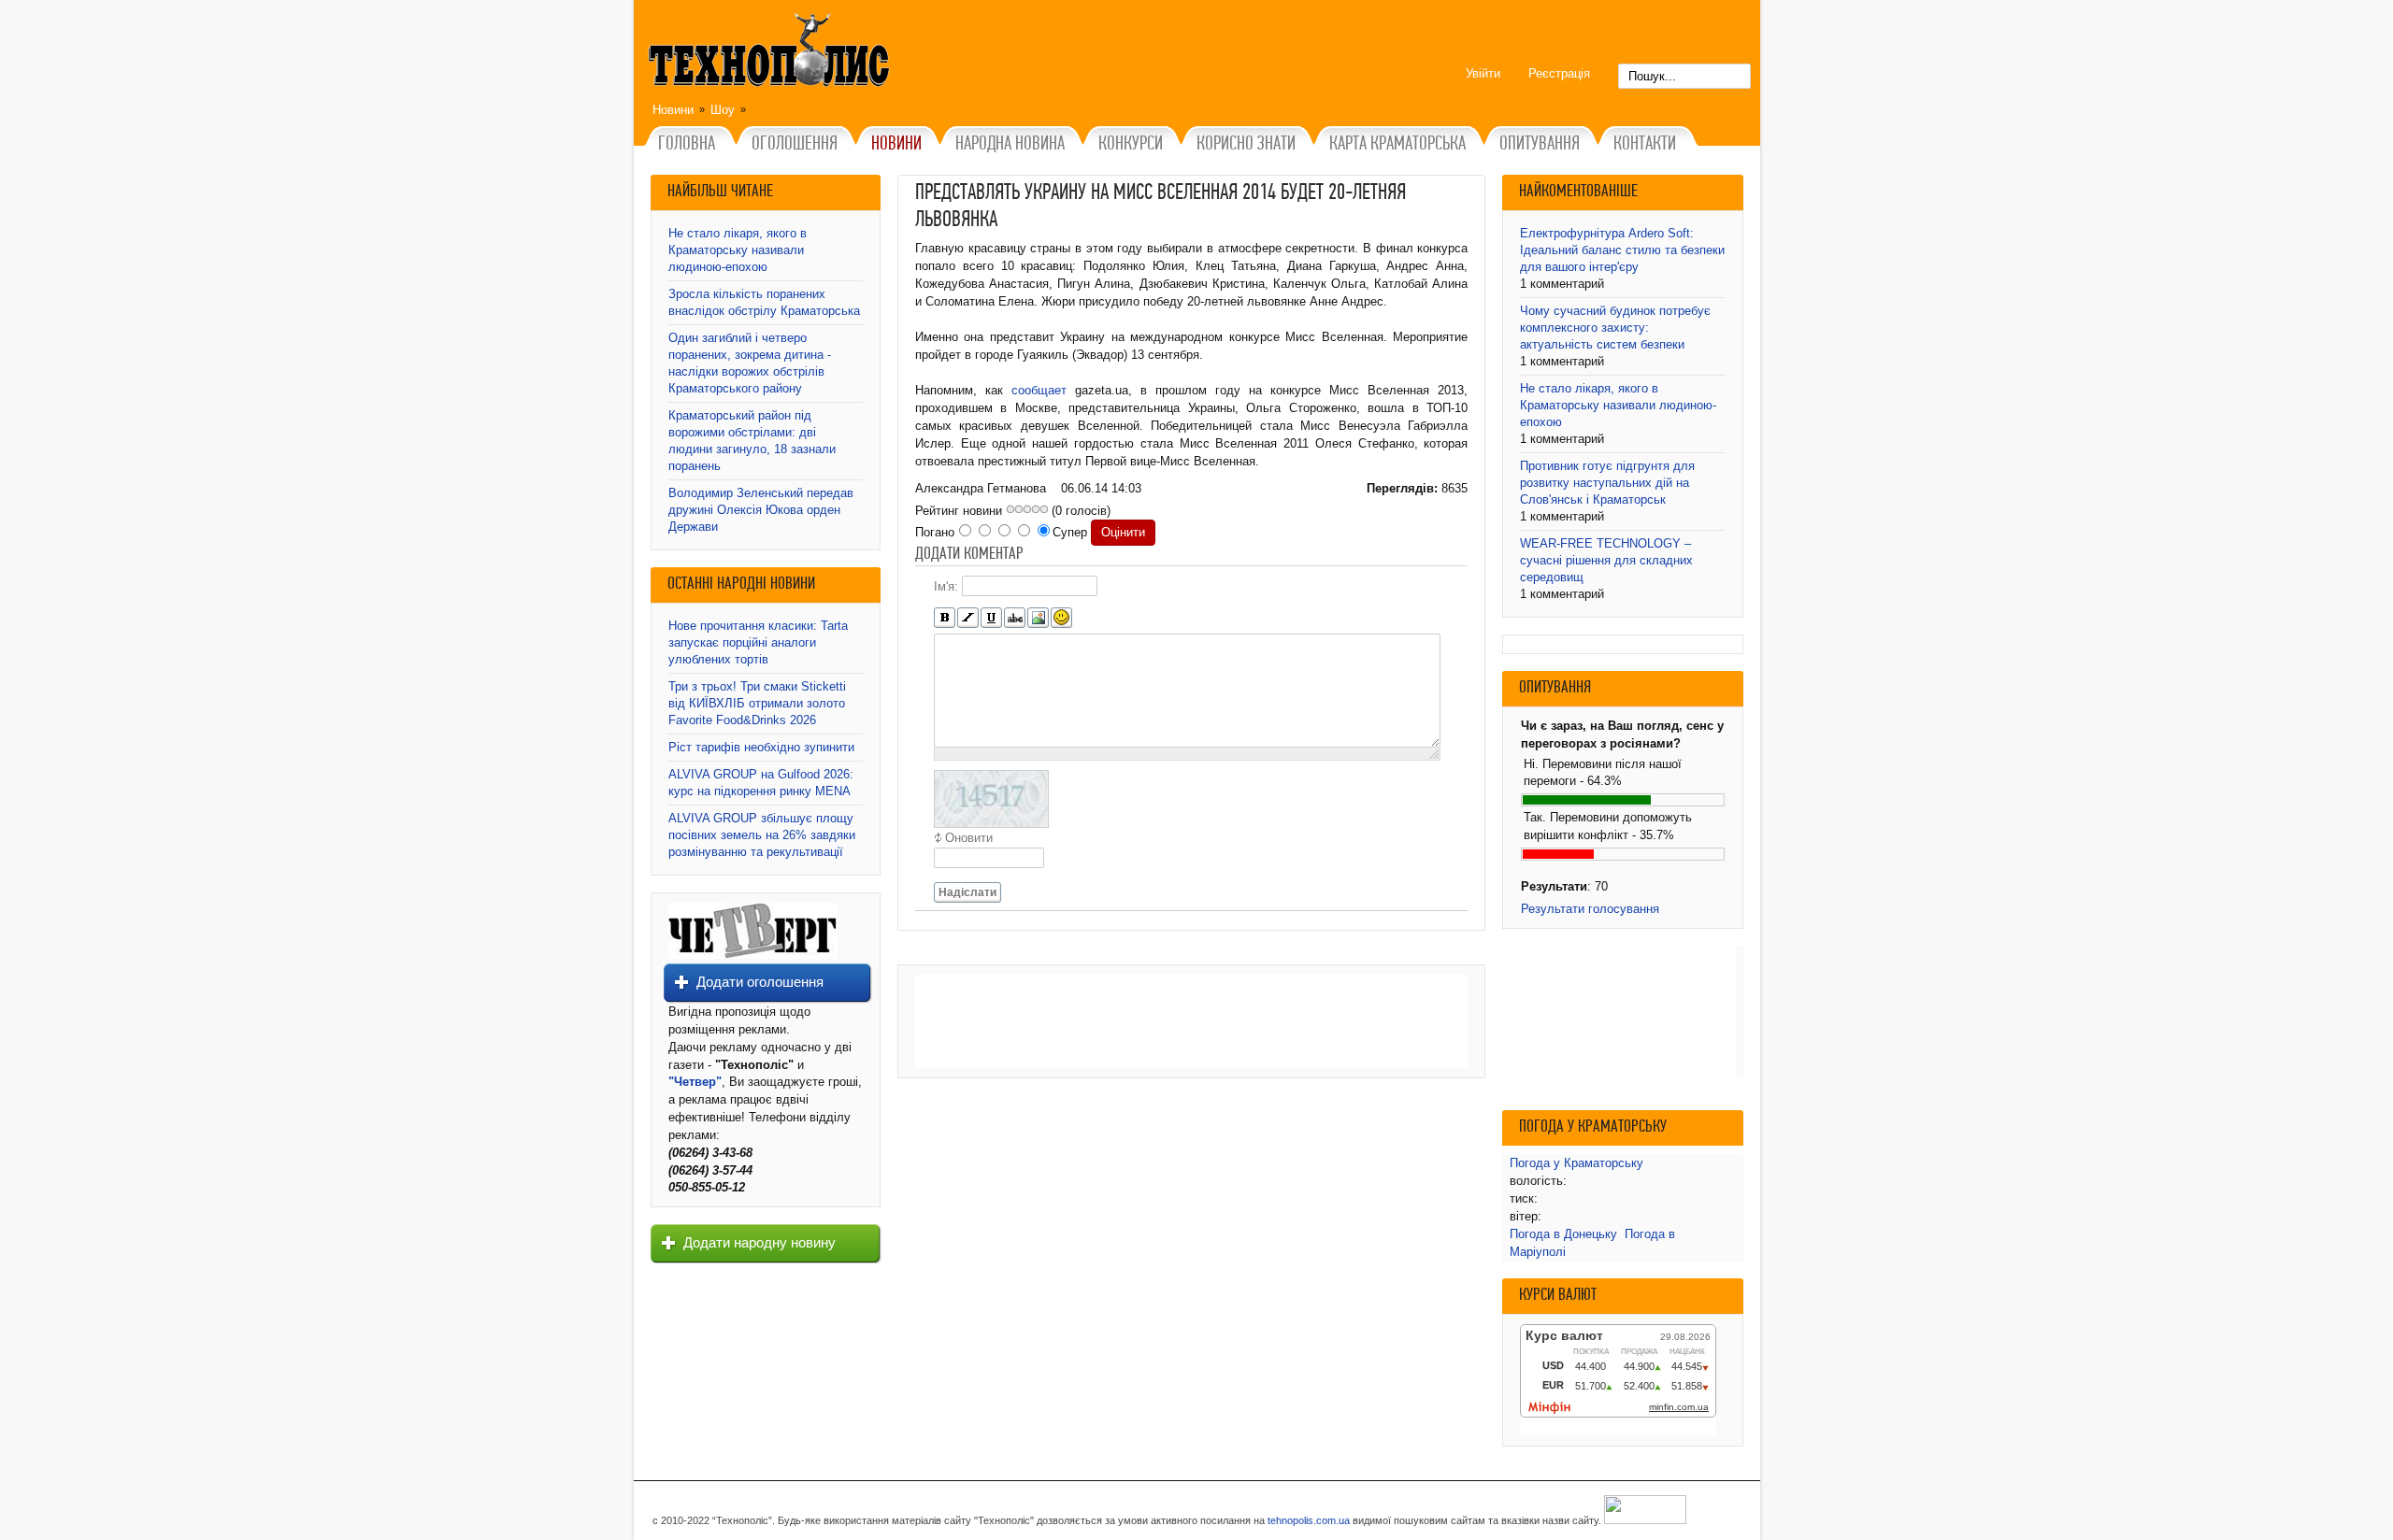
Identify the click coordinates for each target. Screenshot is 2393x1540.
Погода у (1576, 1163)
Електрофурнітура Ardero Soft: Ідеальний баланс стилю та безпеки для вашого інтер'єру (1622, 250)
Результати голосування (1590, 909)
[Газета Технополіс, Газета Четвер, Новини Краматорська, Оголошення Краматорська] (771, 53)
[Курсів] (968, 618)
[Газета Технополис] (753, 955)
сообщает (1039, 390)
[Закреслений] (1015, 618)
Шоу (723, 110)
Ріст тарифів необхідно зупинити (761, 747)
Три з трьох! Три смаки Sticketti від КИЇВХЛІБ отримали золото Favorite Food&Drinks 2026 (757, 703)
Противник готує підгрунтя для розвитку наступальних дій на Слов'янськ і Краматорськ (1607, 483)
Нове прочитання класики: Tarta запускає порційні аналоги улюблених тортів (758, 642)
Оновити (969, 838)
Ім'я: (946, 586)
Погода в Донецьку (1563, 1234)
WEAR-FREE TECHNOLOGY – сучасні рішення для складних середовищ (1606, 560)
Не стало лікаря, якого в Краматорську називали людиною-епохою (738, 250)
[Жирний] (945, 618)
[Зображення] (1038, 618)
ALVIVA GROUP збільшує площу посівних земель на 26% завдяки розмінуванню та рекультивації (762, 835)
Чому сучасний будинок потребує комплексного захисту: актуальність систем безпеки (1615, 328)
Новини (673, 110)
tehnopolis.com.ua (1309, 1520)
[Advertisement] (1191, 1021)
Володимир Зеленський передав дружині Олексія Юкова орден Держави (761, 510)
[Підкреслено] (991, 618)
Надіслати (967, 892)
